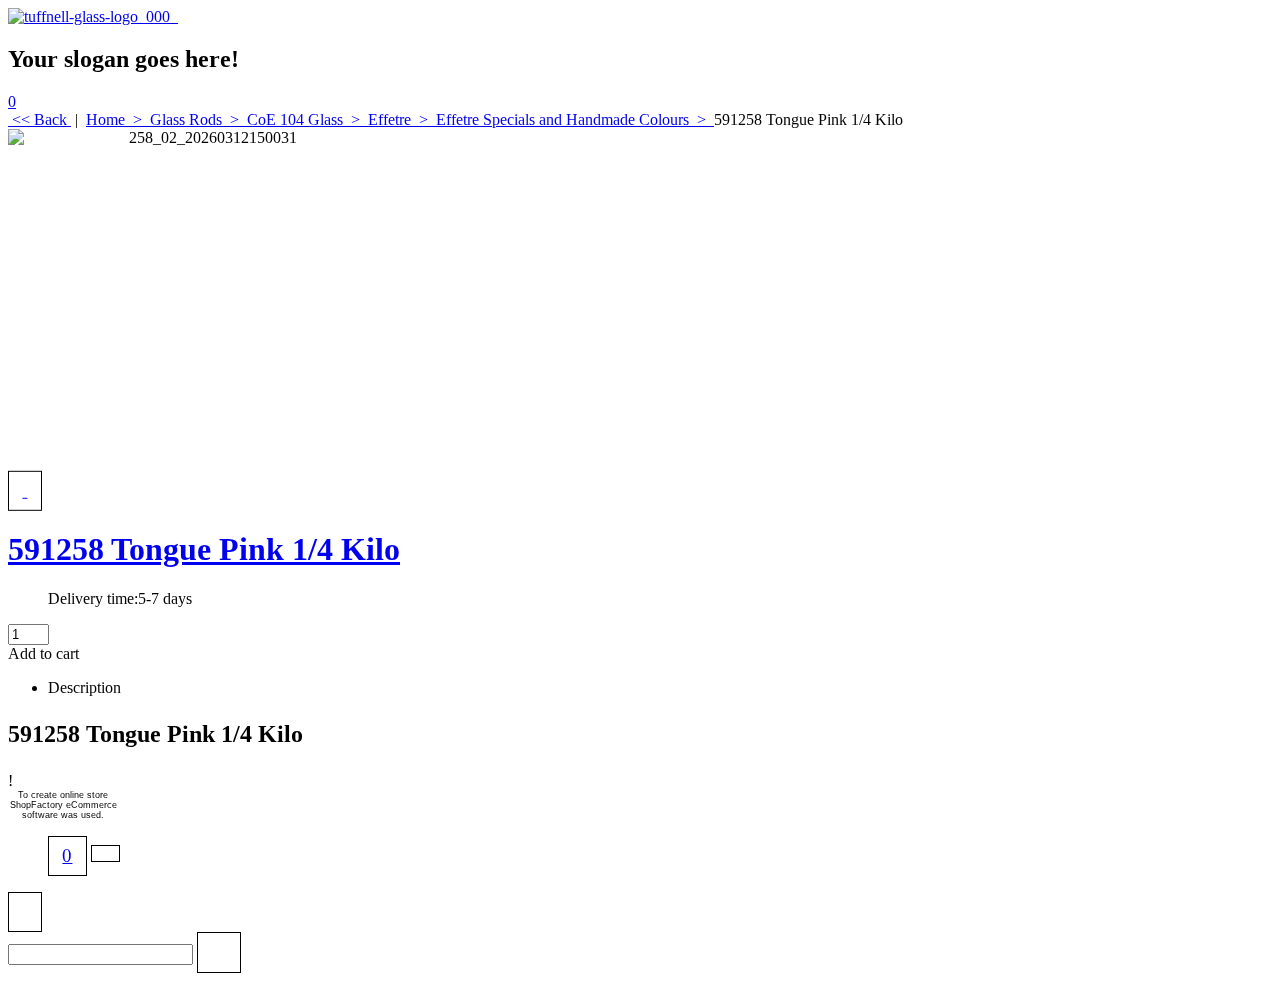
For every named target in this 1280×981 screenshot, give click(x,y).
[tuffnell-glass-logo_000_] (93, 16)
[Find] (218, 955)
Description (84, 687)
